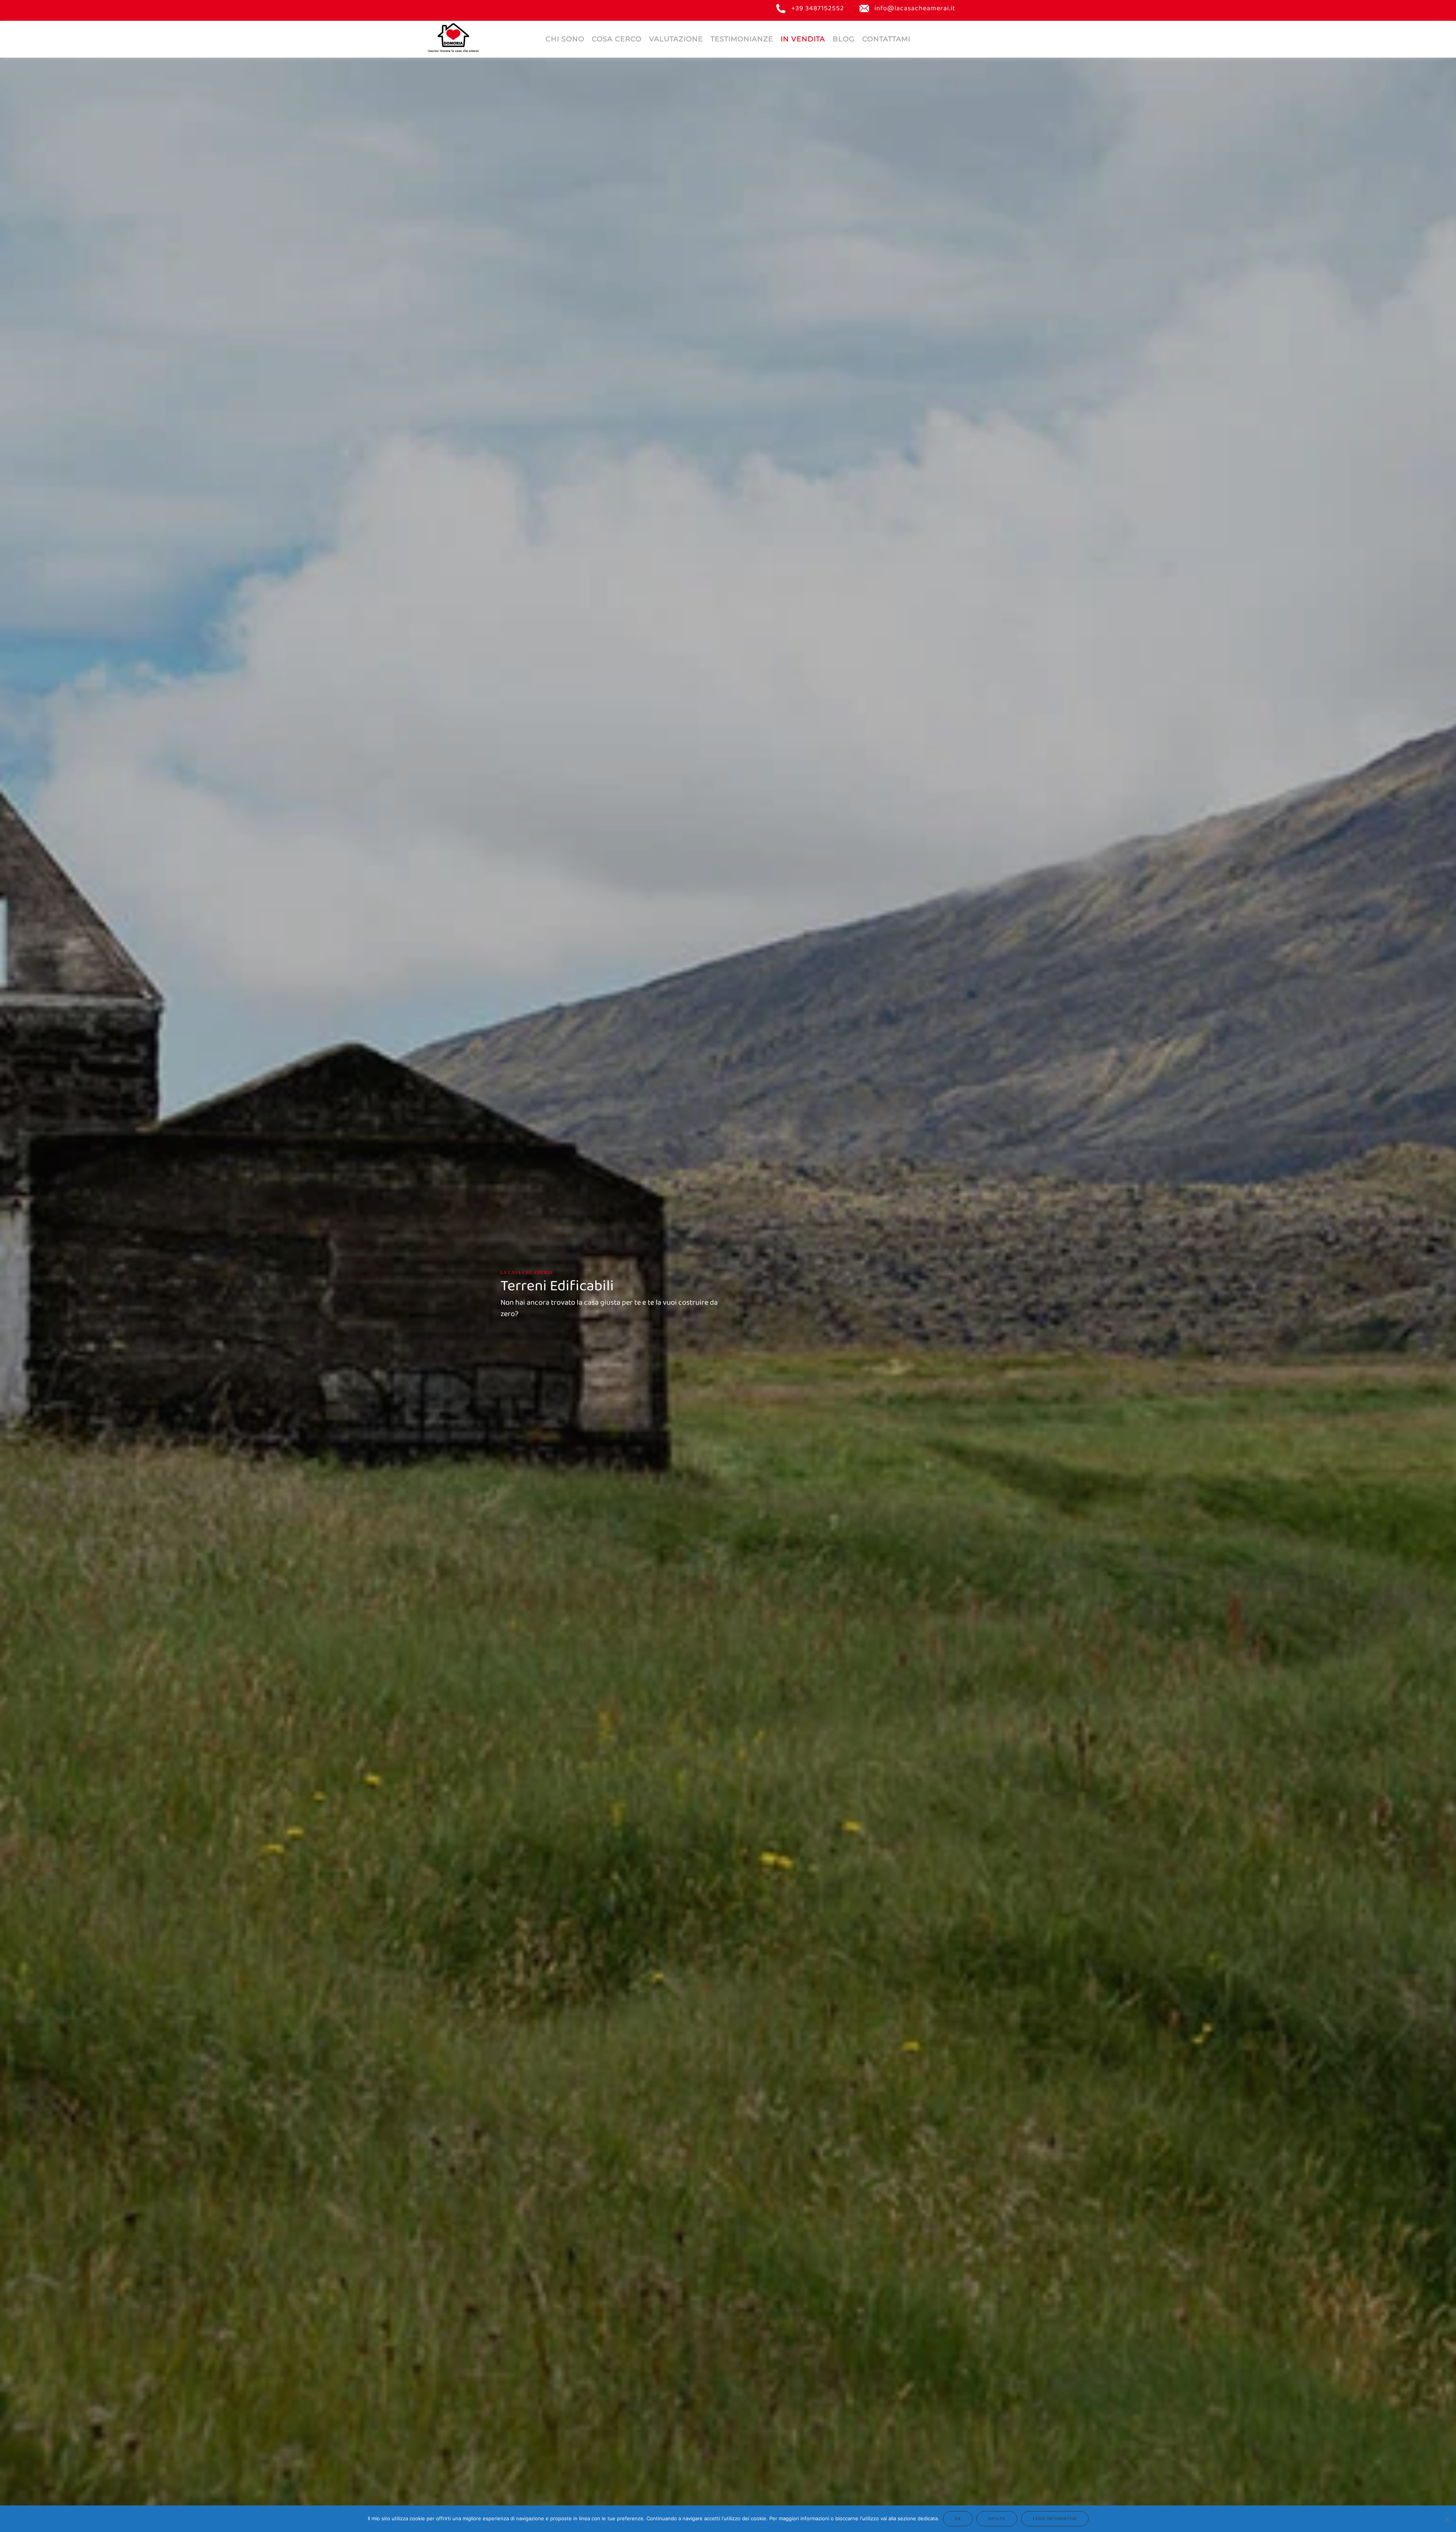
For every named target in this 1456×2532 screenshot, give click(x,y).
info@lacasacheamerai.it (915, 9)
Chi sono (565, 39)
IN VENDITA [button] (803, 39)
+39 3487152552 (818, 9)
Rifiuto (997, 2519)
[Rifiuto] (1447, 2519)
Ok (958, 2519)
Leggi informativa (1055, 2519)
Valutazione (676, 39)
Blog (844, 39)
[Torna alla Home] (453, 37)
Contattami (886, 39)
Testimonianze (742, 39)
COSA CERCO (617, 39)
